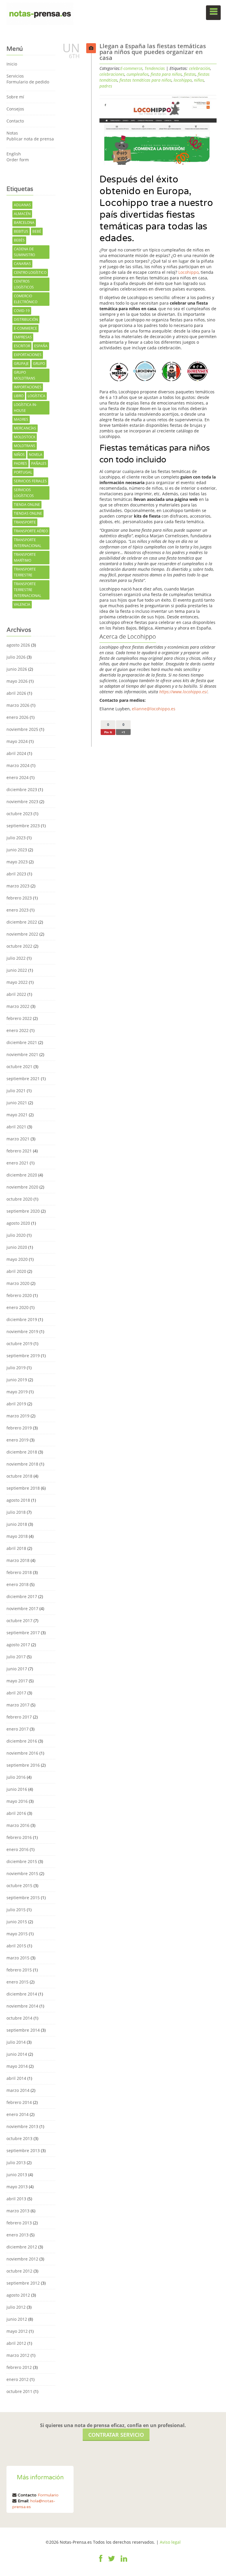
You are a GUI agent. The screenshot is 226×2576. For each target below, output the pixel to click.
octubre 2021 (19, 1067)
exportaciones (28, 355)
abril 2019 (16, 1404)
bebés (19, 240)
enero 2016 (18, 1849)
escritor (22, 346)
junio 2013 (17, 2175)
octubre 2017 (19, 1621)
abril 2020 (16, 1271)
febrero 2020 (19, 1295)
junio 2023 (17, 850)
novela (36, 455)
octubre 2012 (19, 2271)
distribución (26, 319)
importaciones (28, 387)
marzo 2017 (18, 1705)
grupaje (21, 364)
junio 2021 (17, 1103)
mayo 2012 (17, 2331)
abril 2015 (16, 1946)
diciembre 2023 (22, 789)
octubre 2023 (19, 814)
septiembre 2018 (23, 1488)
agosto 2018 (18, 1500)
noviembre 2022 (22, 934)
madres (21, 419)
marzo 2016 (18, 1825)
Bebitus (21, 231)
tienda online (27, 505)
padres (20, 463)
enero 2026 (18, 717)
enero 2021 (18, 1163)
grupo (39, 364)
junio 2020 (17, 1247)
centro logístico (30, 272)
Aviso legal (170, 2542)
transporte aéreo (31, 531)
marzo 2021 (18, 1139)
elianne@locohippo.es (154, 709)
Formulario (48, 2495)
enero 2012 (18, 2379)
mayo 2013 (17, 2187)
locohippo (183, 80)
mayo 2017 (17, 1681)
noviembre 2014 (22, 2006)
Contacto (15, 121)
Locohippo (188, 272)
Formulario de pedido (28, 82)
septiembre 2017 (23, 1633)
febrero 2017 (19, 1717)
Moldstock (25, 437)
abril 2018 (16, 1548)
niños (19, 455)
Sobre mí (15, 97)
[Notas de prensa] (40, 13)
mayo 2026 (17, 681)
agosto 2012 (18, 2295)
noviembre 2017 (22, 1608)
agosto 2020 (18, 1223)
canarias (22, 264)
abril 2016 (16, 1813)
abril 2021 (16, 1127)
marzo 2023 (18, 886)
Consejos (15, 109)
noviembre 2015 (22, 1873)
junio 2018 (17, 1524)
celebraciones (112, 74)
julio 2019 (16, 1368)
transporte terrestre (25, 572)
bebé (37, 231)
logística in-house (25, 408)
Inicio (12, 64)
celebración (200, 68)
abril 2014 (16, 2078)
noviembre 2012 (22, 2259)
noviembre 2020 (22, 1187)
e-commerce (25, 328)
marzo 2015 (18, 1958)
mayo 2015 (17, 1934)
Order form (18, 160)
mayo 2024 (17, 741)
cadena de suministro (24, 252)
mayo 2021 (17, 1115)
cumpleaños (138, 74)
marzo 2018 (18, 1560)
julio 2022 (16, 958)
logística (36, 396)
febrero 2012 (19, 2367)
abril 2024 (16, 753)
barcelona (24, 223)
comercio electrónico (26, 299)
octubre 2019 (19, 1344)
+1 (123, 732)
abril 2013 (16, 2199)
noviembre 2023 (22, 802)
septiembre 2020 (23, 1211)
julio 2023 (16, 838)
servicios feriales (30, 481)
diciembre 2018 (22, 1452)
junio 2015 (17, 1922)
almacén (22, 214)
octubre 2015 (19, 1886)
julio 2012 (16, 2307)
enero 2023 (18, 910)
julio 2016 (16, 1777)
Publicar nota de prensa (30, 139)
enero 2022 (18, 1030)
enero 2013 (18, 2235)
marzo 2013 (18, 2211)
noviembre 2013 (22, 2126)
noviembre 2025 (22, 729)
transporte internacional (28, 543)
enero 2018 (18, 1584)
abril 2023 (16, 874)
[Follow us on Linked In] (124, 2562)
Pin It (108, 732)
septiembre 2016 (23, 1765)
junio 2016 (17, 1789)
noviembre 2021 (22, 1054)
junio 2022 (17, 970)
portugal (23, 472)
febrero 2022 (19, 1018)
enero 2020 (18, 1307)
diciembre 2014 (22, 1994)
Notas (12, 133)
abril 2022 (16, 994)
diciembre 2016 (22, 1741)
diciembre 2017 (22, 1596)
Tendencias (155, 68)
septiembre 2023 (23, 826)
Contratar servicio (116, 2435)
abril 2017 (16, 1693)
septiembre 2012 (23, 2283)
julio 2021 (16, 1091)
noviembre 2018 (22, 1464)
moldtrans (25, 446)
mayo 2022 (17, 982)
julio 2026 (16, 657)
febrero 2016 (19, 1837)
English (14, 154)
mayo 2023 (17, 862)
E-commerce (131, 68)
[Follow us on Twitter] (112, 2562)
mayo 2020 (17, 1259)
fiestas (190, 74)
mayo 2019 (17, 1392)
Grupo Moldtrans (25, 375)
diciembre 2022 (22, 922)
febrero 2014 (19, 2102)
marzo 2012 (18, 2355)
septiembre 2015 (23, 1898)
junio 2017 (17, 1669)
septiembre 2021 (23, 1079)
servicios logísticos (24, 493)
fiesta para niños (166, 74)
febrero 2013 (19, 2223)
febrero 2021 (19, 1151)
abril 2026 (16, 693)
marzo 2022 (18, 1006)
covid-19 (22, 311)
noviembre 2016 (22, 1753)
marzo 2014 (18, 2090)
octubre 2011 (19, 2391)
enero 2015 (18, 1982)
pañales (39, 463)
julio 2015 (16, 1910)
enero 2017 (18, 1729)
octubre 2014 (19, 2018)
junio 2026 (17, 669)
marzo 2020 (18, 1283)
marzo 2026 (18, 705)
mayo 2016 (17, 1801)
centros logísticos (24, 284)
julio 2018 (16, 1512)
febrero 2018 (19, 1572)
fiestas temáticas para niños (146, 80)
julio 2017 (16, 1657)
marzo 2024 (18, 765)
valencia (22, 604)
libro (19, 396)
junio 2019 (17, 1380)
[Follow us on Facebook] (101, 2562)
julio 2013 (16, 2163)
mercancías (25, 428)
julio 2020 (16, 1235)
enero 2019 (18, 1440)
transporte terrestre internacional (28, 590)
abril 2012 (16, 2343)
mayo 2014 (17, 2066)
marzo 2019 (18, 1416)
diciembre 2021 (22, 1042)
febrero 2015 (19, 1970)
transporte (25, 522)
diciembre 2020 (22, 1175)
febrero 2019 (19, 1428)
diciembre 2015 (22, 1861)
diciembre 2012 (22, 2247)
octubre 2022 (19, 946)
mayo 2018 (17, 1536)
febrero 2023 (19, 898)
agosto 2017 (18, 1645)
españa (41, 346)
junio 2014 (17, 2054)
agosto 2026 (18, 645)
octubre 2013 (19, 2138)
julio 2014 (16, 2042)
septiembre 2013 (23, 2150)
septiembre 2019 (23, 1356)
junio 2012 (17, 2319)
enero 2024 (18, 777)
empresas (23, 337)
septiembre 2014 (23, 2030)
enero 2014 (18, 2114)
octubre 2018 (19, 1476)
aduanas (22, 205)
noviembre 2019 (22, 1331)
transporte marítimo (25, 557)
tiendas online (28, 513)
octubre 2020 (19, 1199)
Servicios (15, 76)
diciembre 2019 (22, 1319)
